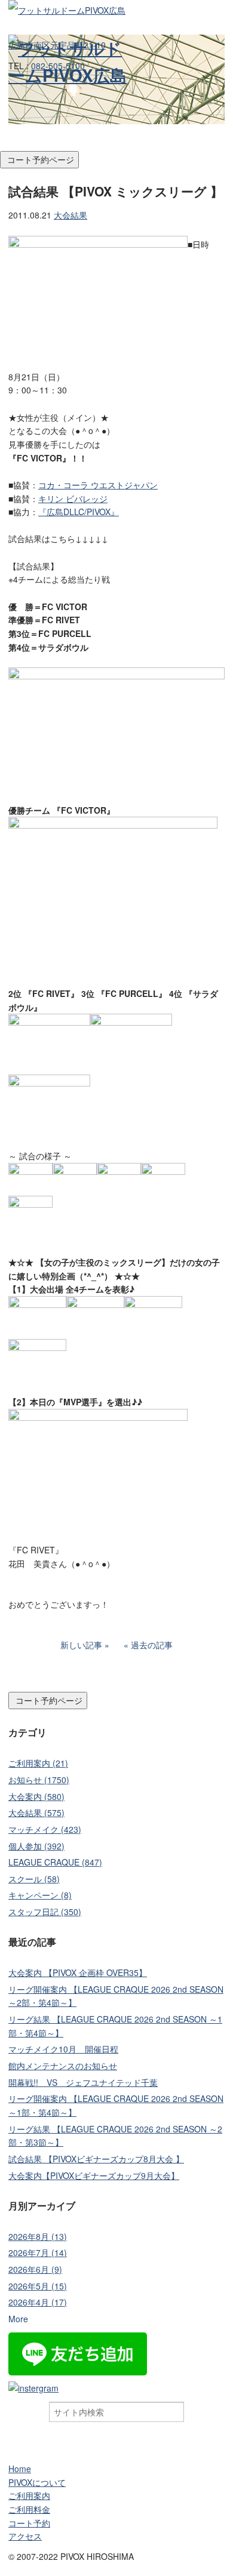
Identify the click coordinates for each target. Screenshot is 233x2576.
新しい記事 (81, 1645)
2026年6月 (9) (35, 2269)
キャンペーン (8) (40, 1895)
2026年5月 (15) (38, 2286)
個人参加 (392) (36, 1846)
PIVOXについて (37, 2482)
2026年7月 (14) (38, 2252)
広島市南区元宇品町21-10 (57, 45)
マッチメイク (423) (45, 1829)
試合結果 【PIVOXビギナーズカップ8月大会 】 (96, 2159)
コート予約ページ (39, 159)
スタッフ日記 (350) (45, 1912)
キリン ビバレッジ (73, 498)
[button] (116, 144)
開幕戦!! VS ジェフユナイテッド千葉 (83, 2082)
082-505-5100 (58, 66)
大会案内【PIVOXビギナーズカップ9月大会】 (94, 2175)
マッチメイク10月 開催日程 (63, 2049)
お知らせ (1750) (39, 1780)
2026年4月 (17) (38, 2302)
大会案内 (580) (36, 1796)
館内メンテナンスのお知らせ (63, 2066)
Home (20, 2469)
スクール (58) (34, 1879)
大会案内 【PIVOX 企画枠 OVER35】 (78, 1972)
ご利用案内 (29, 2495)
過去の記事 (152, 1645)
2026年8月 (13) (38, 2236)
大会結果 (70, 215)
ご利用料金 (29, 2509)
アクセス (25, 2536)
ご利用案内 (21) (38, 1763)
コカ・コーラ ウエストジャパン (98, 485)
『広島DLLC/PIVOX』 (79, 512)
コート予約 (29, 2523)
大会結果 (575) (36, 1812)
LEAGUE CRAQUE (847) (55, 1862)
